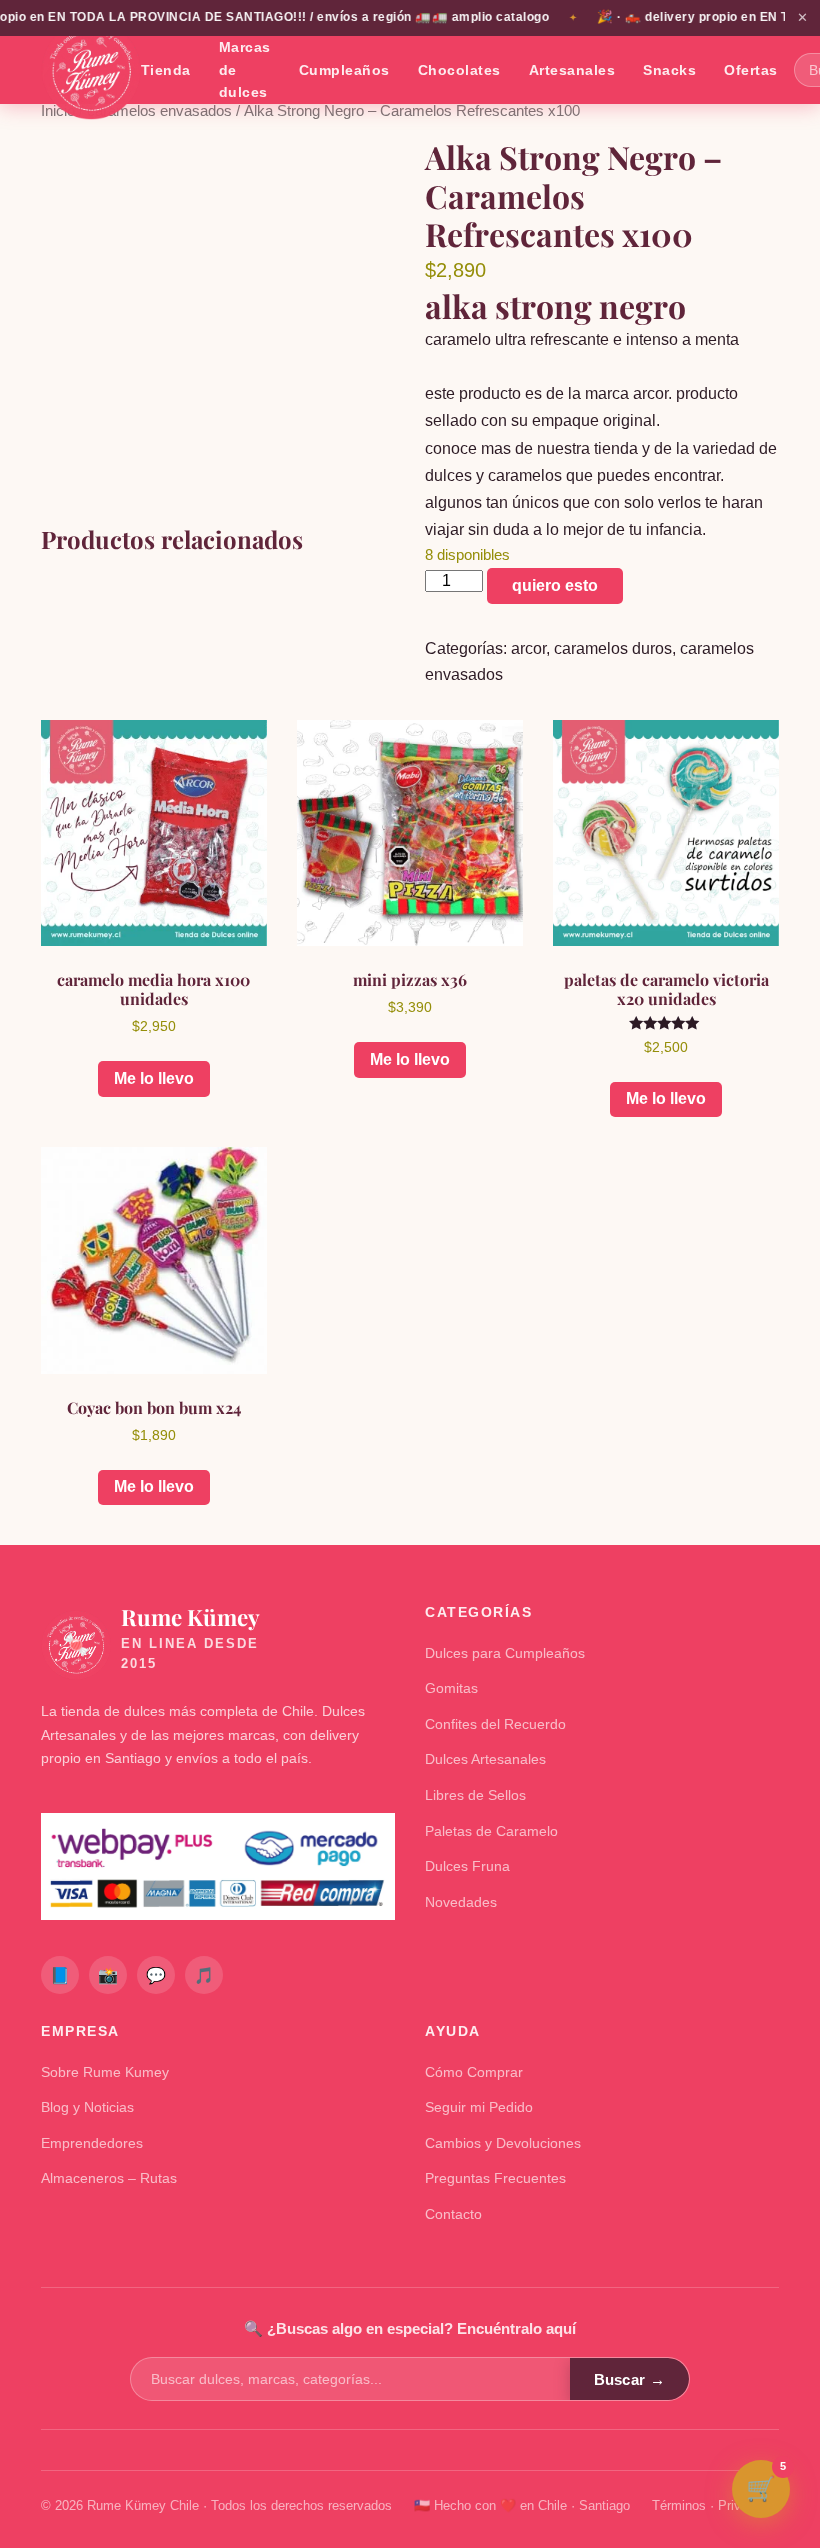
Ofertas (751, 70)
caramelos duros (613, 648)
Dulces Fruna (467, 1866)
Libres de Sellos (475, 1795)
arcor (528, 648)
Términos (679, 2505)
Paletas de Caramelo (491, 1831)
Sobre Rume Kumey (105, 2072)
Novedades (461, 1902)
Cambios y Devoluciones (503, 2143)
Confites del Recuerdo (495, 1724)
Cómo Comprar (474, 2072)
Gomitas (451, 1688)
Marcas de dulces (245, 69)
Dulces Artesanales (485, 1759)
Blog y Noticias (87, 2107)
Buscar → (629, 2379)
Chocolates (459, 70)
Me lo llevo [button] (154, 1078)
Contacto (453, 2214)
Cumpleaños (344, 70)
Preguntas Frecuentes (495, 2178)
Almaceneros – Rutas (109, 2178)
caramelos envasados (159, 111)
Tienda (166, 70)
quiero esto (555, 585)
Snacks (669, 70)
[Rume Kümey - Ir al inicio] (91, 70)
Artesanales (572, 70)
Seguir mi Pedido (479, 2107)
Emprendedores (92, 2143)
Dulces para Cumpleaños (505, 1653)
